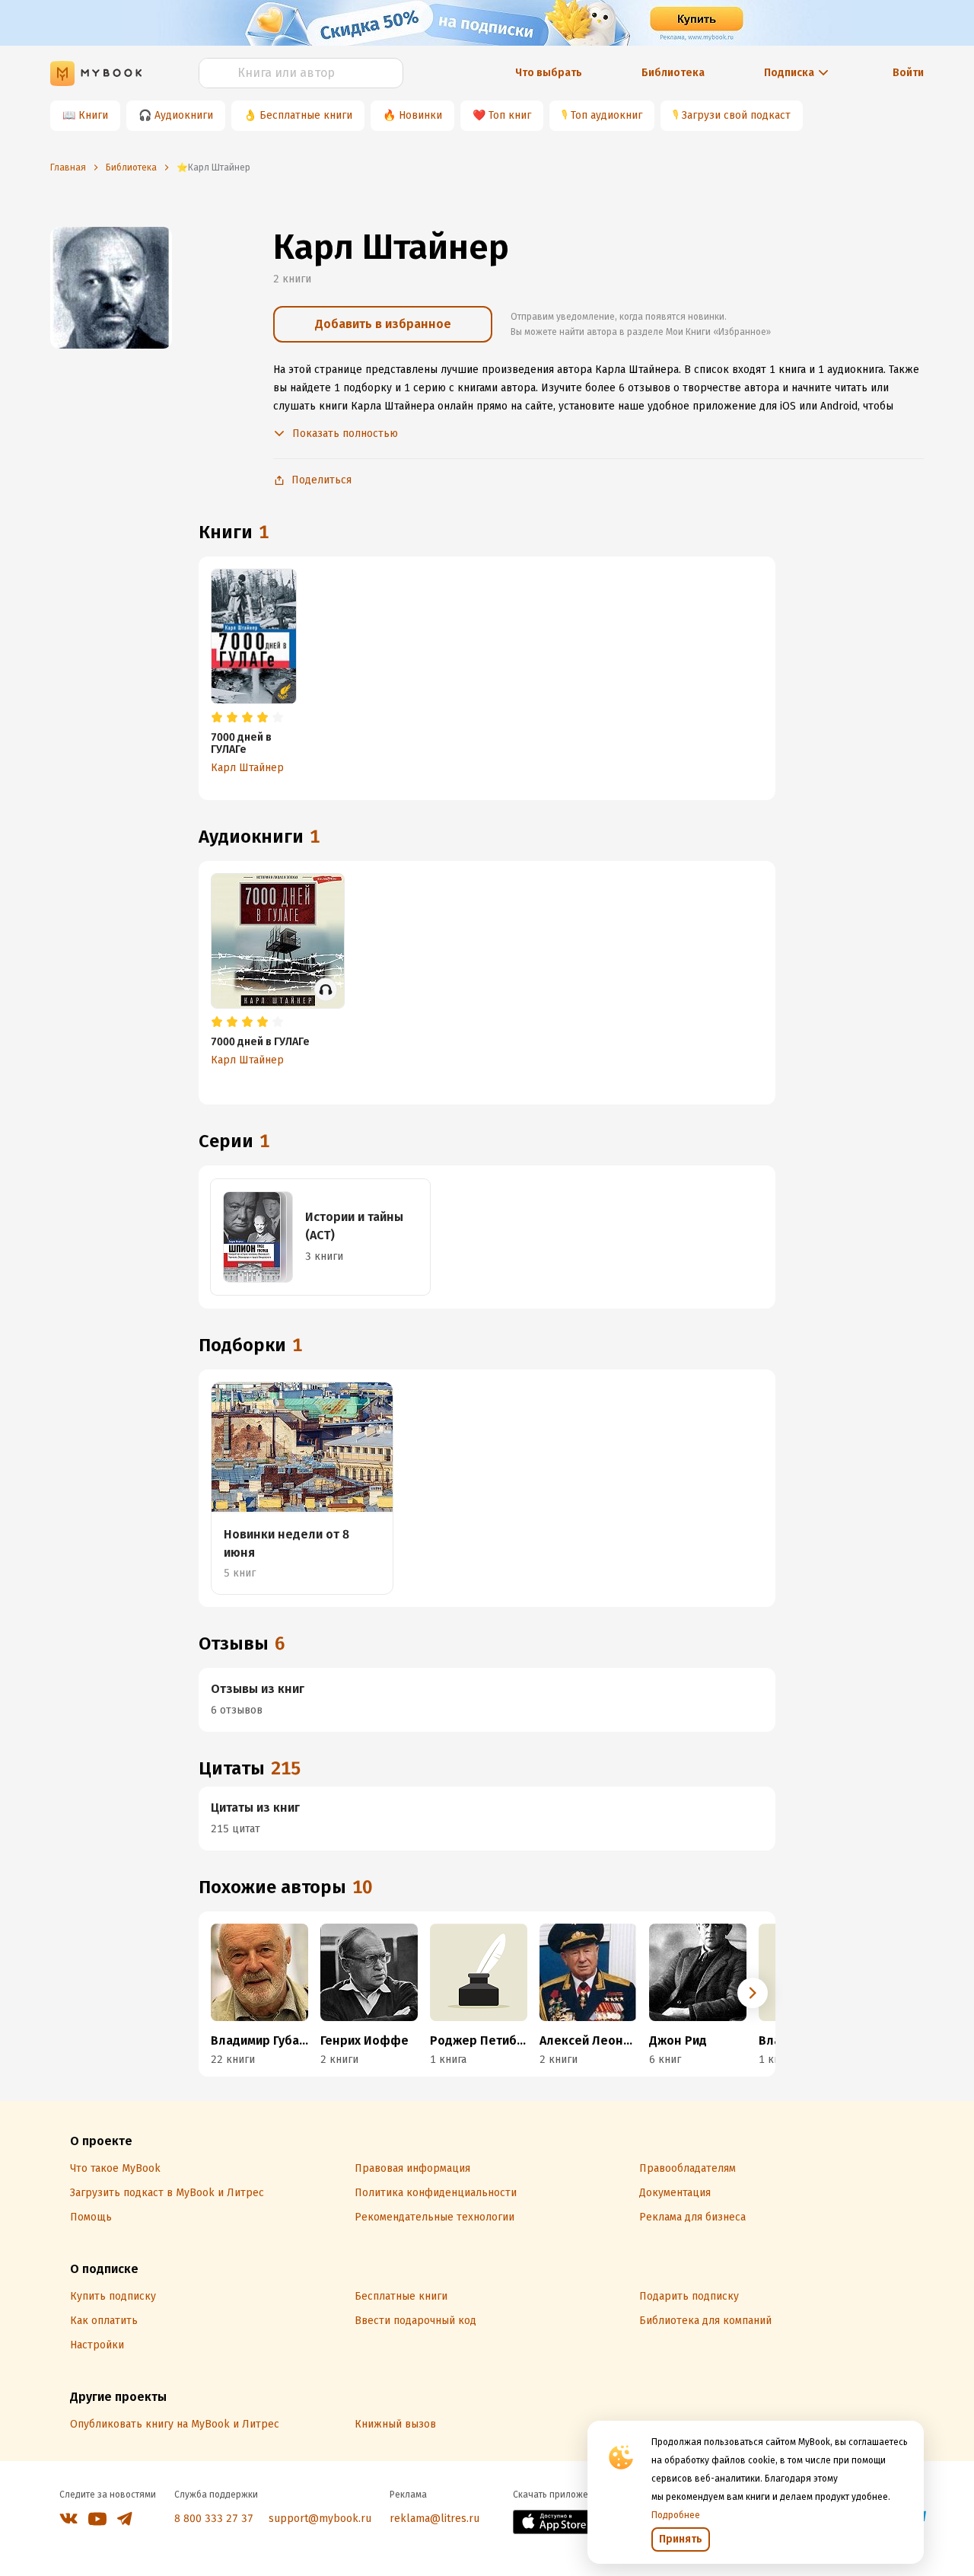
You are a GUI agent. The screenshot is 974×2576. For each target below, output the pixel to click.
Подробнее (676, 2515)
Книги (93, 115)
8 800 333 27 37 (214, 2519)
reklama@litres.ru (434, 2519)
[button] (753, 1993)
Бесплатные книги (306, 115)
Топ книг (510, 115)
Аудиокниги (184, 115)
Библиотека (673, 73)
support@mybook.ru (320, 2519)
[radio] (217, 718)
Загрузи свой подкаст (736, 115)
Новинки (420, 115)
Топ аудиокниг (606, 115)
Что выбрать (549, 73)
